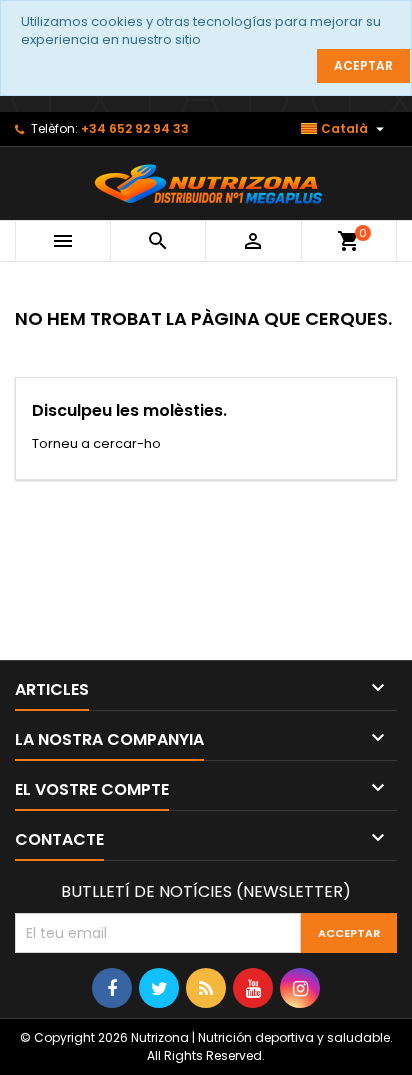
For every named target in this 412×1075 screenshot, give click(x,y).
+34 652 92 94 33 (135, 128)
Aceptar (363, 65)
